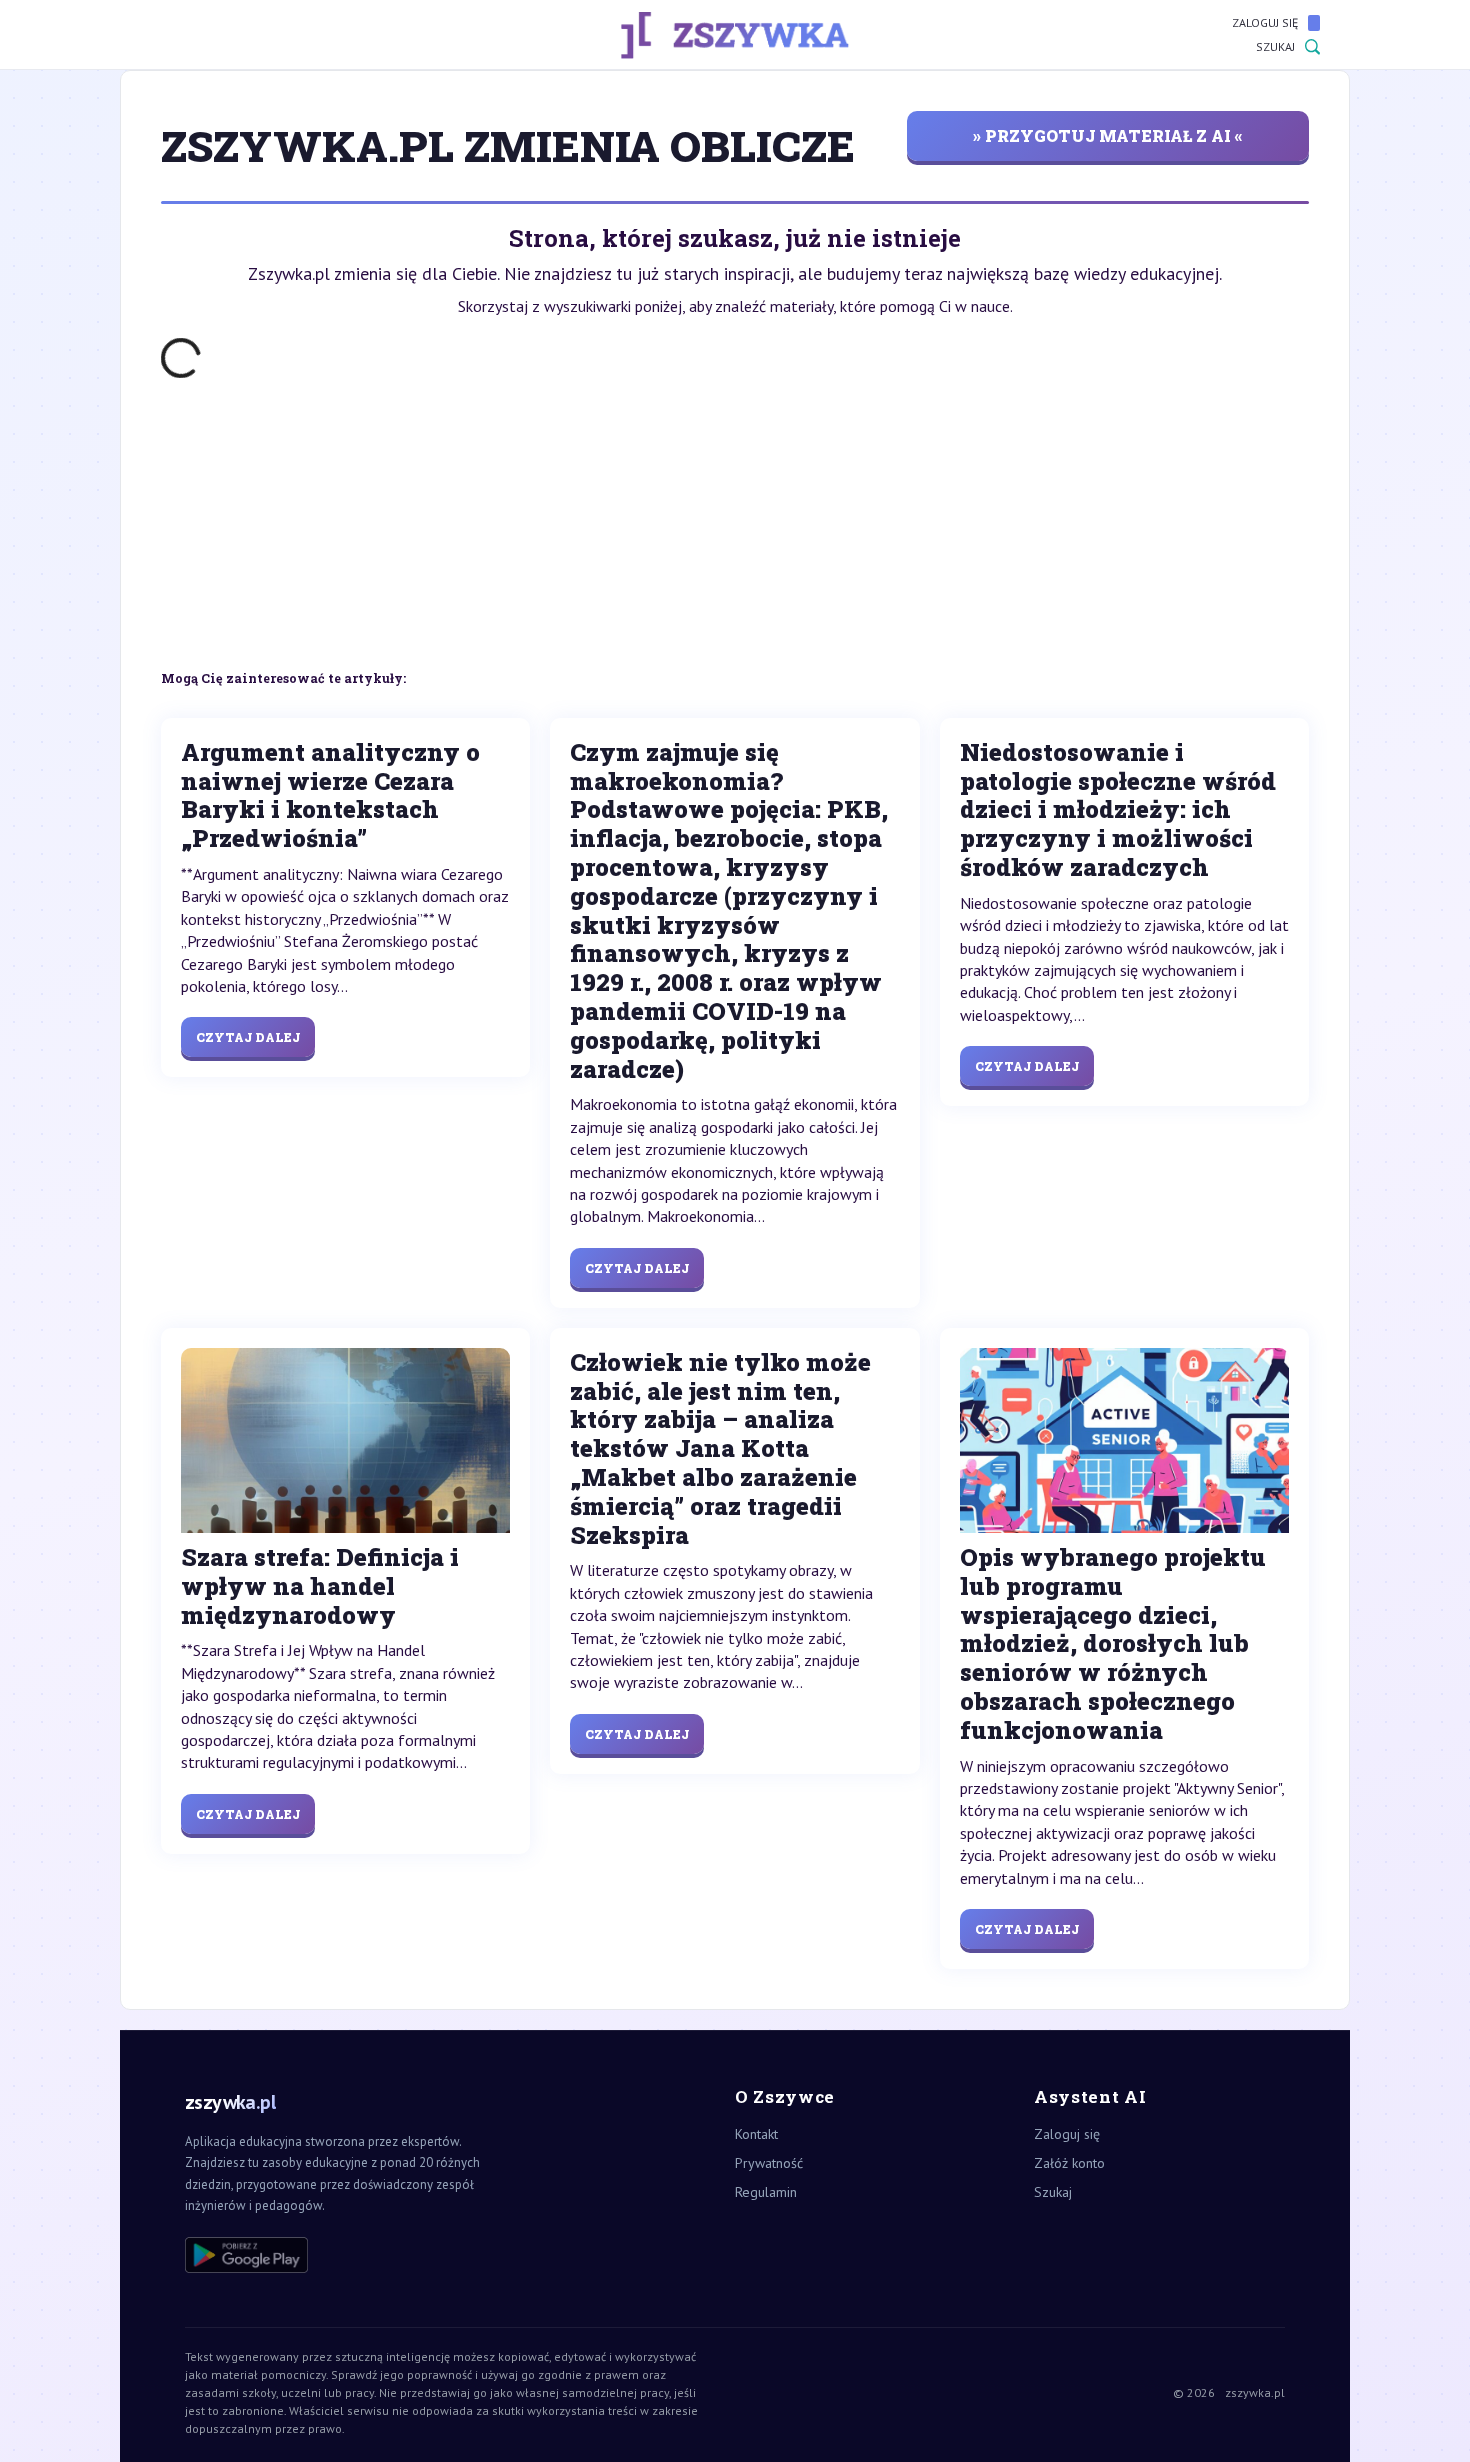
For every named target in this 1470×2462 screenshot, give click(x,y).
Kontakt (756, 2134)
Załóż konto (1069, 2163)
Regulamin (766, 2192)
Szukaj (1275, 46)
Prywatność (769, 2163)
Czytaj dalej (248, 1037)
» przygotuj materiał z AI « (1108, 135)
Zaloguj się (1265, 22)
